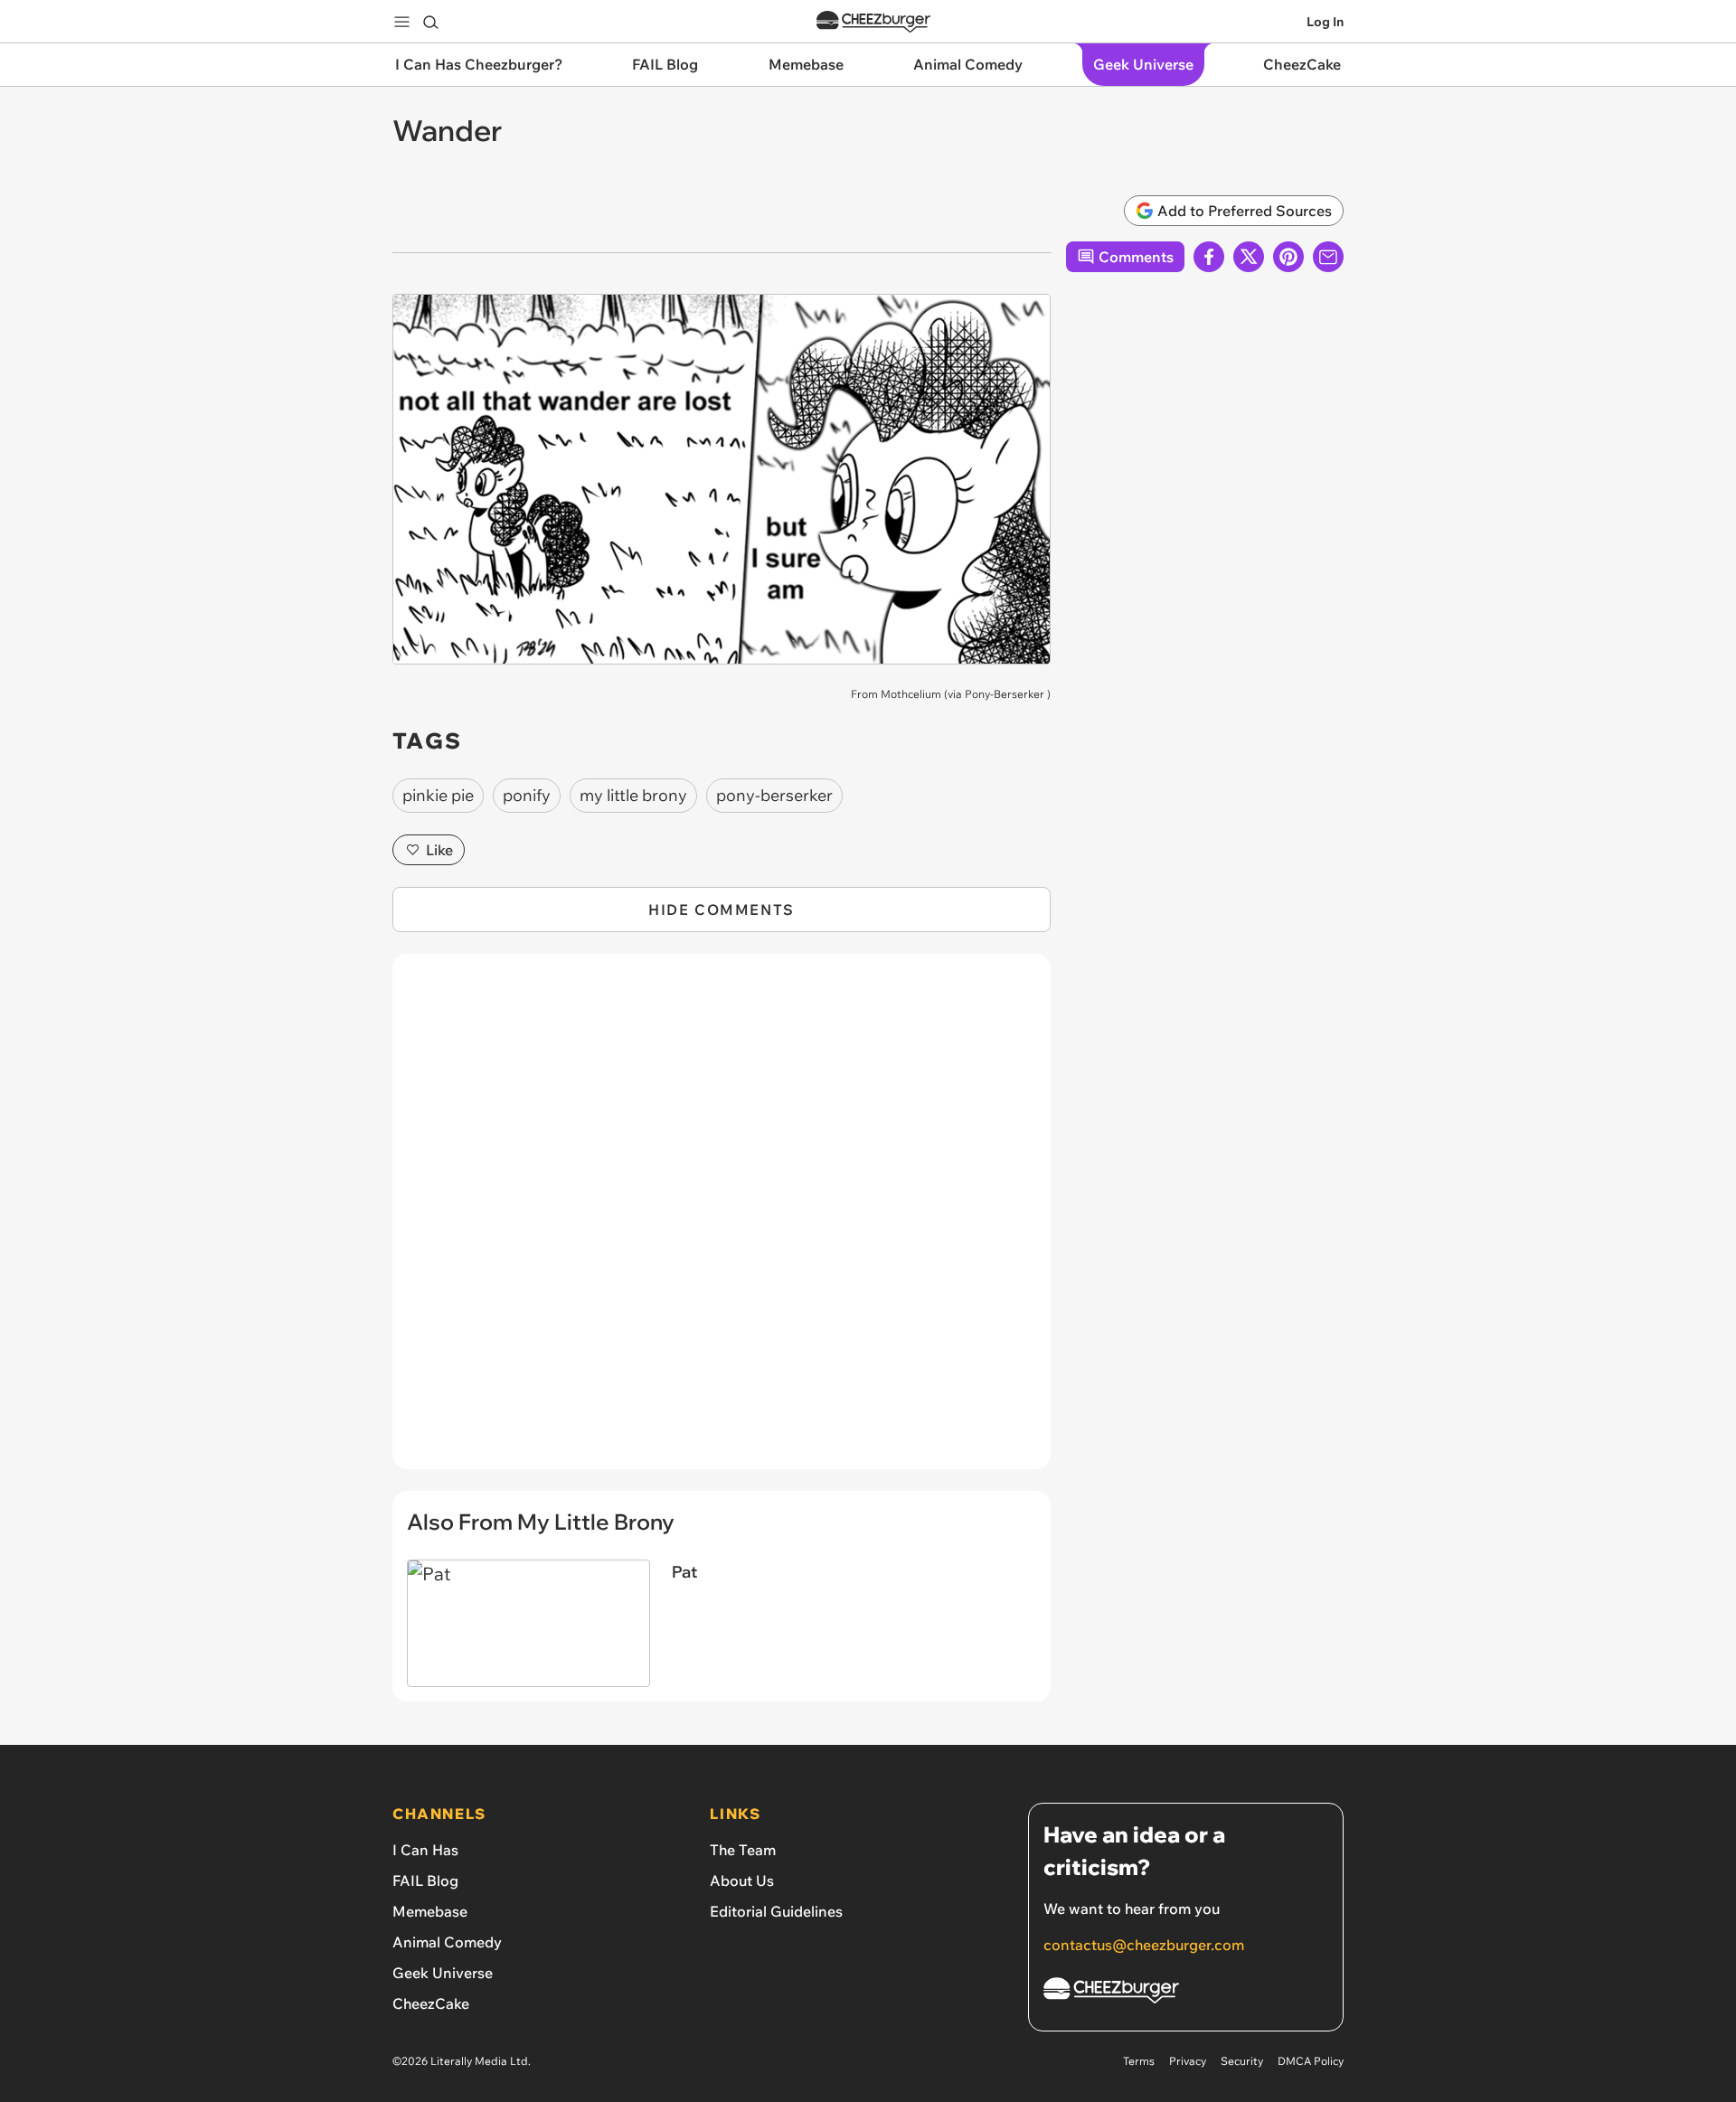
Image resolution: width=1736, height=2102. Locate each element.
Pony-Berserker (1005, 694)
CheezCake (431, 2003)
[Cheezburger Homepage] (873, 22)
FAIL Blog (425, 1880)
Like (439, 850)
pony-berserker (774, 795)
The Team (743, 1850)
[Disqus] (722, 1221)
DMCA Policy (1311, 2061)
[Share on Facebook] (1209, 257)
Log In (1325, 22)
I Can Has (425, 1850)
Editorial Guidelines (776, 1911)
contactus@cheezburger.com (1144, 1945)
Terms (1139, 2061)
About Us (742, 1880)
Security (1242, 2061)
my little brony (633, 795)
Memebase (430, 1911)
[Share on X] (1249, 257)
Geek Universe (443, 1973)
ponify (527, 795)
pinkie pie (438, 795)
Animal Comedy (447, 1942)
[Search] (430, 22)
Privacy (1188, 2061)
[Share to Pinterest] (1288, 257)
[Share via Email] (1328, 257)
